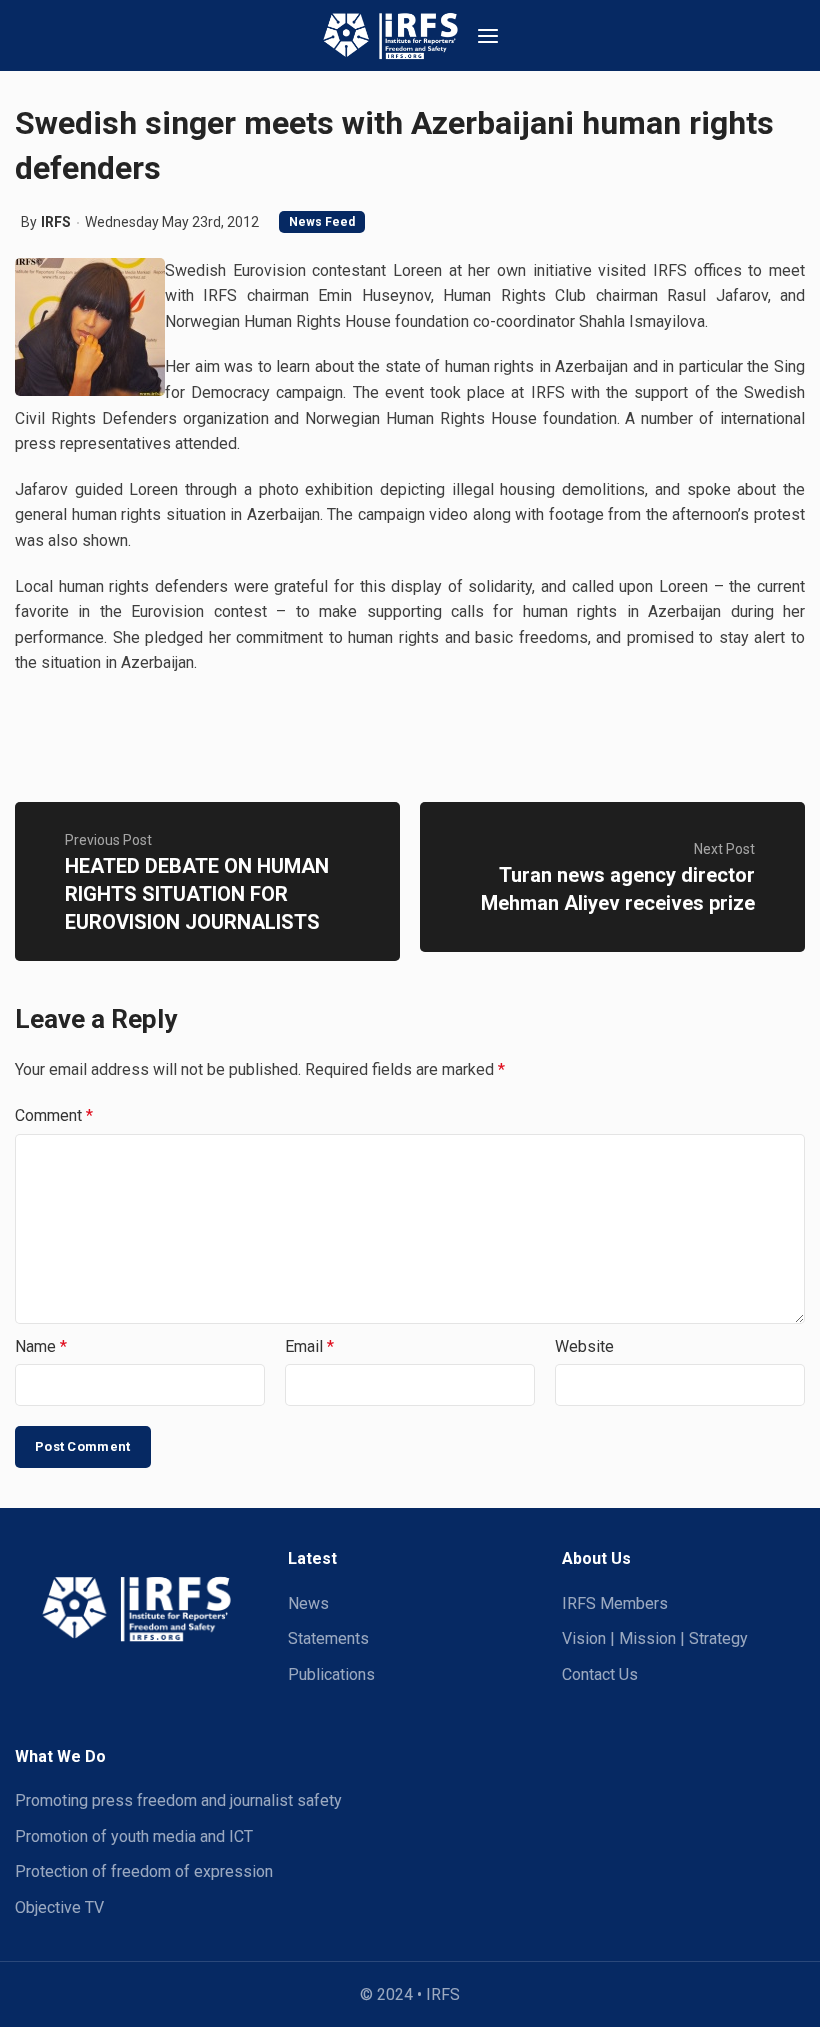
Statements (328, 1638)
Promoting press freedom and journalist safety (178, 1800)
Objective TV (59, 1907)
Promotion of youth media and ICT (134, 1836)
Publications (331, 1674)
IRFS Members (615, 1603)
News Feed (322, 222)
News (308, 1603)
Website (584, 1346)
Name (41, 1346)
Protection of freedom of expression (144, 1871)
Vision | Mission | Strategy (655, 1638)
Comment (54, 1115)
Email (309, 1346)
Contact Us (600, 1674)
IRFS (56, 222)
